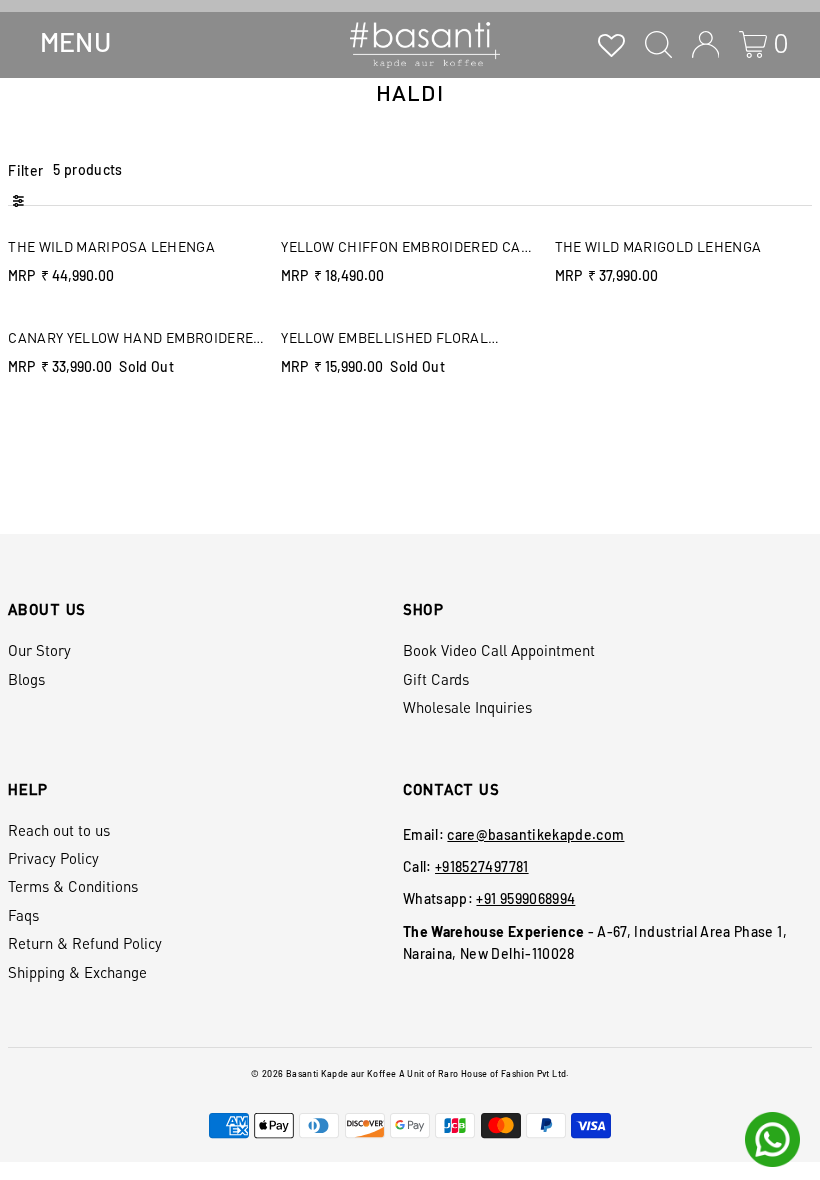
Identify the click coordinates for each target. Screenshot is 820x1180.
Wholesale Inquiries (467, 707)
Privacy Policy (53, 858)
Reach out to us (59, 830)
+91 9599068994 (525, 898)
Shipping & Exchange (77, 972)
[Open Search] (658, 44)
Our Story (39, 650)
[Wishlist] (611, 44)
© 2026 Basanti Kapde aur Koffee (323, 1073)
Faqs (23, 915)
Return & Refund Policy (85, 943)
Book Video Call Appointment (499, 650)
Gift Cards (436, 679)
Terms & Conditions (73, 886)
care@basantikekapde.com (535, 834)
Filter (25, 170)
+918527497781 (482, 866)
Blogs (26, 679)
